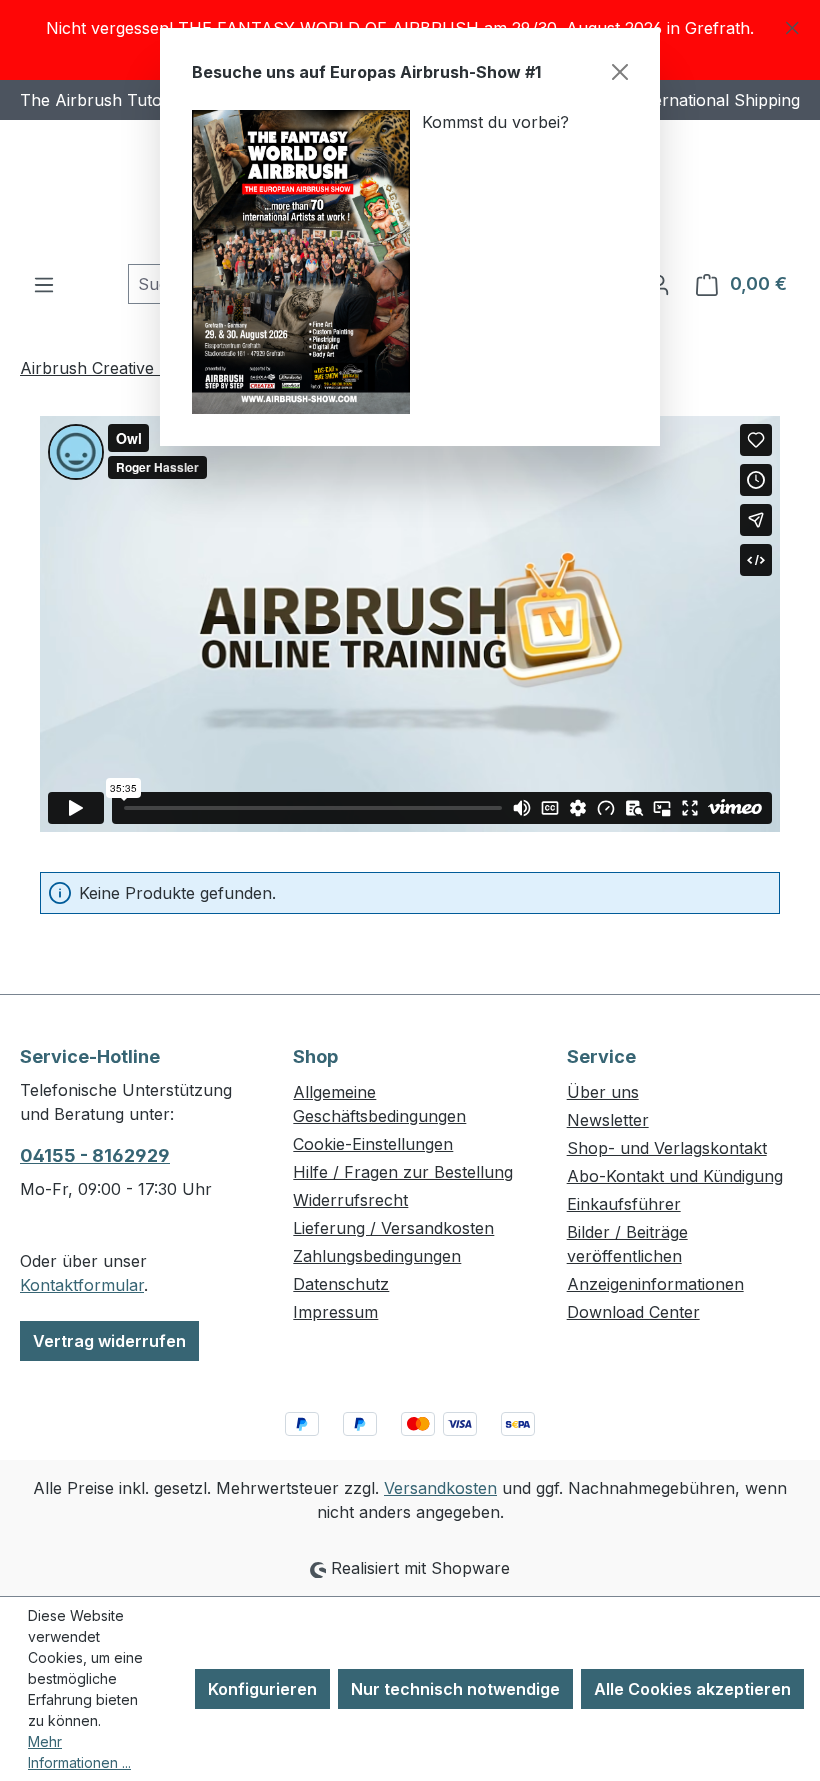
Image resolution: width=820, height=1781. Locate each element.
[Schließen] (620, 72)
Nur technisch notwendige (455, 1689)
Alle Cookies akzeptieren (692, 1689)
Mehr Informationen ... (79, 1752)
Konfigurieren (262, 1689)
